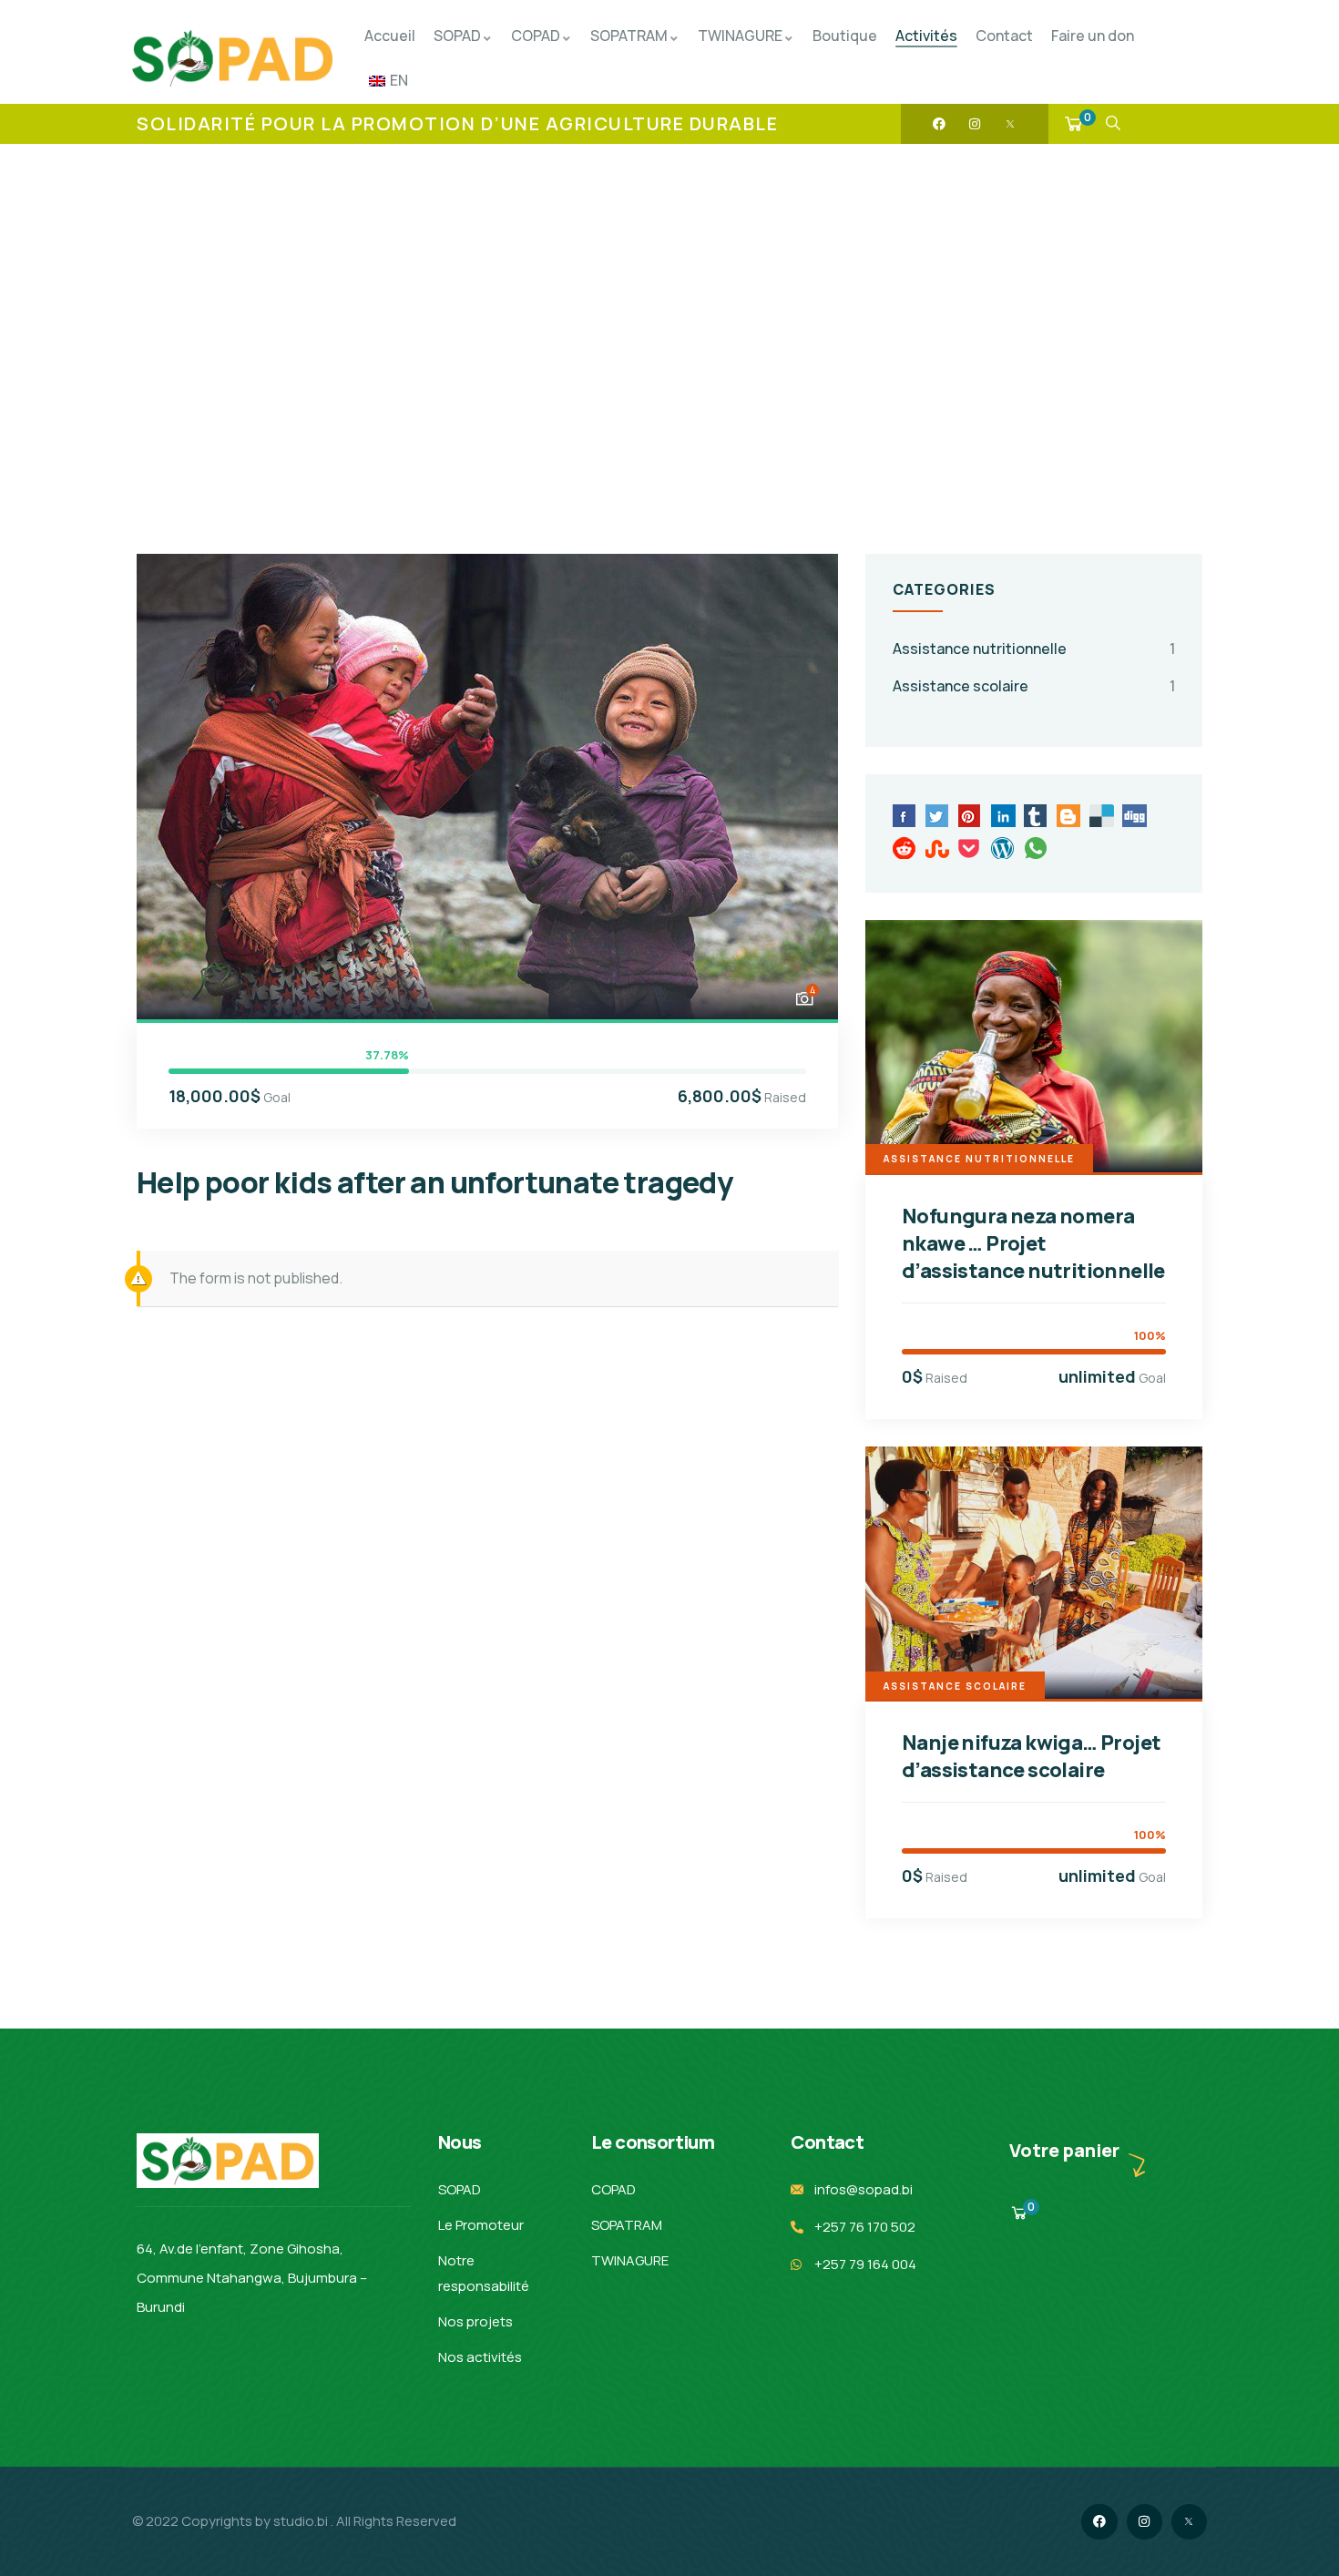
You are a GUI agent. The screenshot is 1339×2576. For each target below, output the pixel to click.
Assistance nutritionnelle (980, 649)
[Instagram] (975, 124)
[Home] (232, 58)
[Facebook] (939, 124)
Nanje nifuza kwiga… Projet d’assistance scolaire (1031, 1756)
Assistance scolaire (961, 686)
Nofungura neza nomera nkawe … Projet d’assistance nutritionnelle (1033, 1243)
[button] (803, 785)
